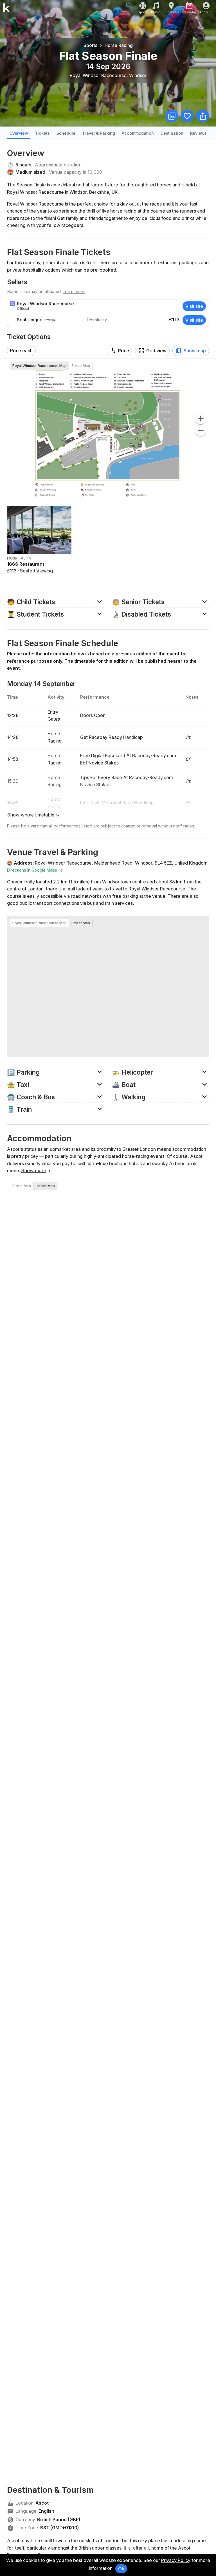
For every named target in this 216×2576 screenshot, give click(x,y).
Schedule (66, 133)
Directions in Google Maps (33, 870)
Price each (21, 351)
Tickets (42, 133)
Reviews (198, 133)
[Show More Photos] (172, 116)
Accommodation (138, 133)
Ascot (42, 2503)
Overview (19, 133)
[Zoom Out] (201, 430)
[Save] (187, 116)
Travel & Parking (99, 133)
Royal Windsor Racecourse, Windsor (108, 75)
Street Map (81, 366)
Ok (121, 2569)
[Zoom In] (201, 419)
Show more (34, 1170)
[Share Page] (203, 116)
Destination (172, 133)
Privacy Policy (176, 2560)
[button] (56, 601)
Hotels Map (45, 1186)
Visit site (194, 306)
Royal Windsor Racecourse (63, 863)
